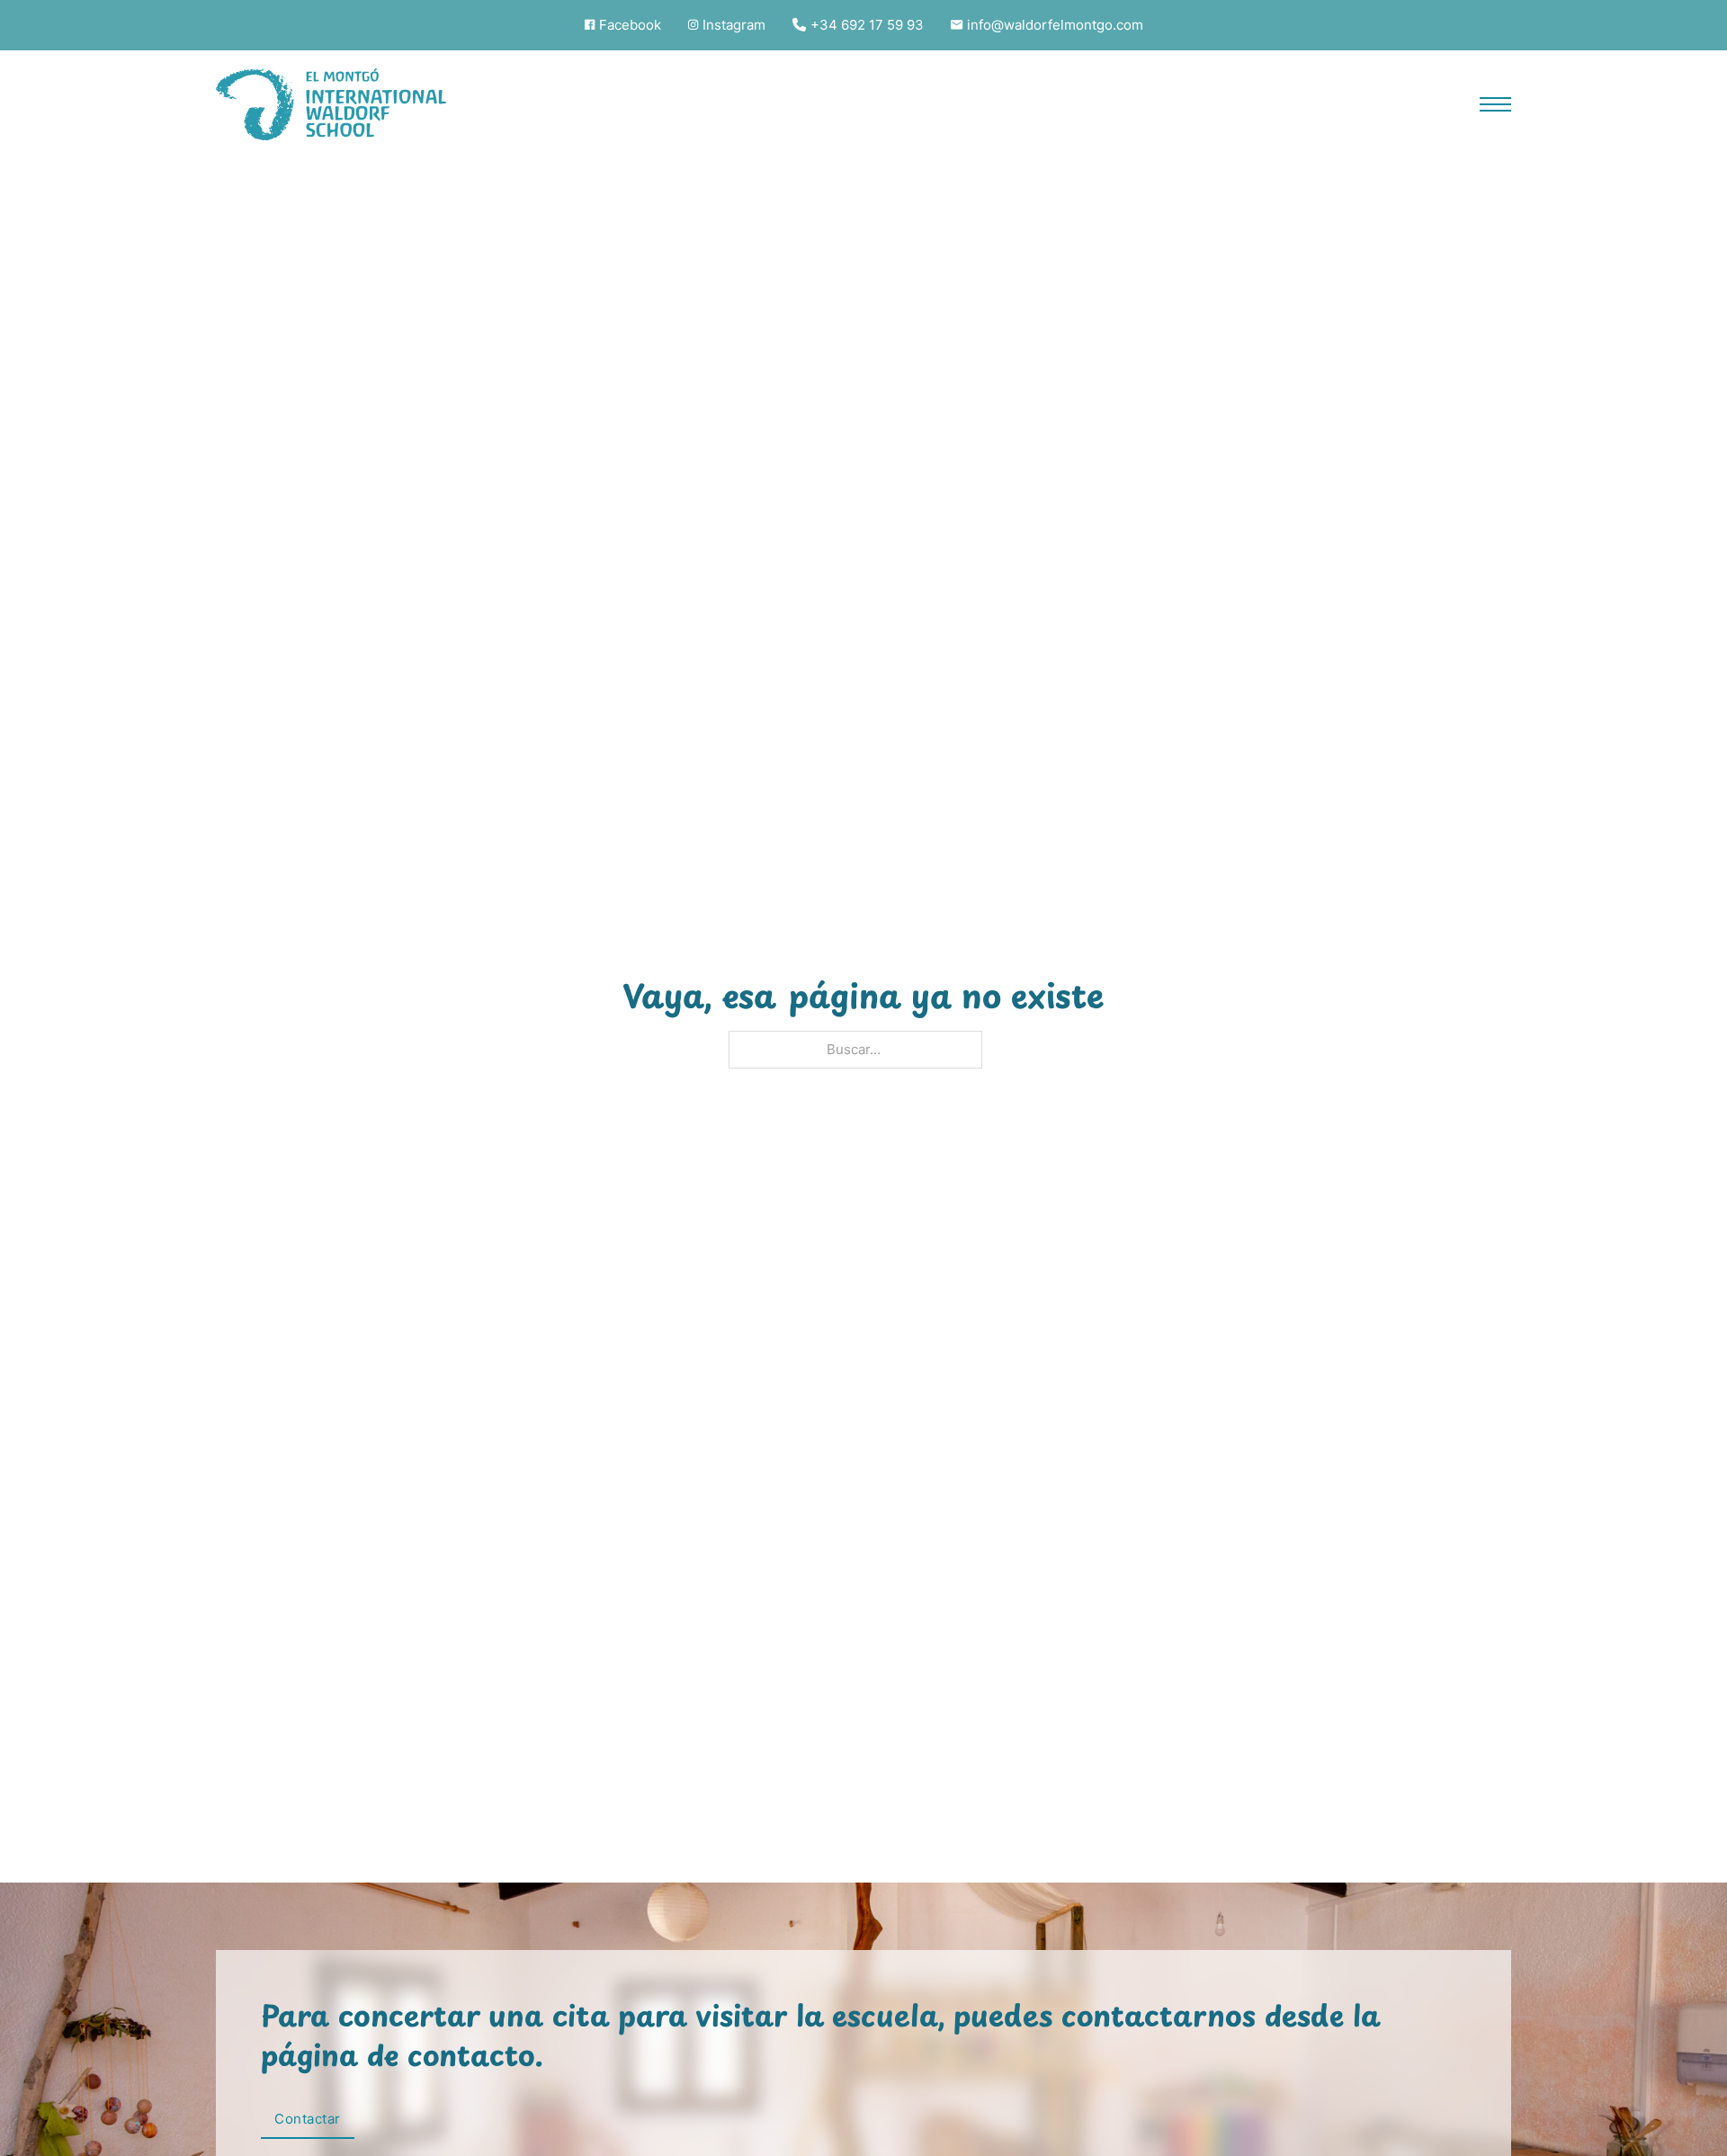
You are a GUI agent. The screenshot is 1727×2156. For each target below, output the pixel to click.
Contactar (308, 2120)
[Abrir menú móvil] (1495, 104)
